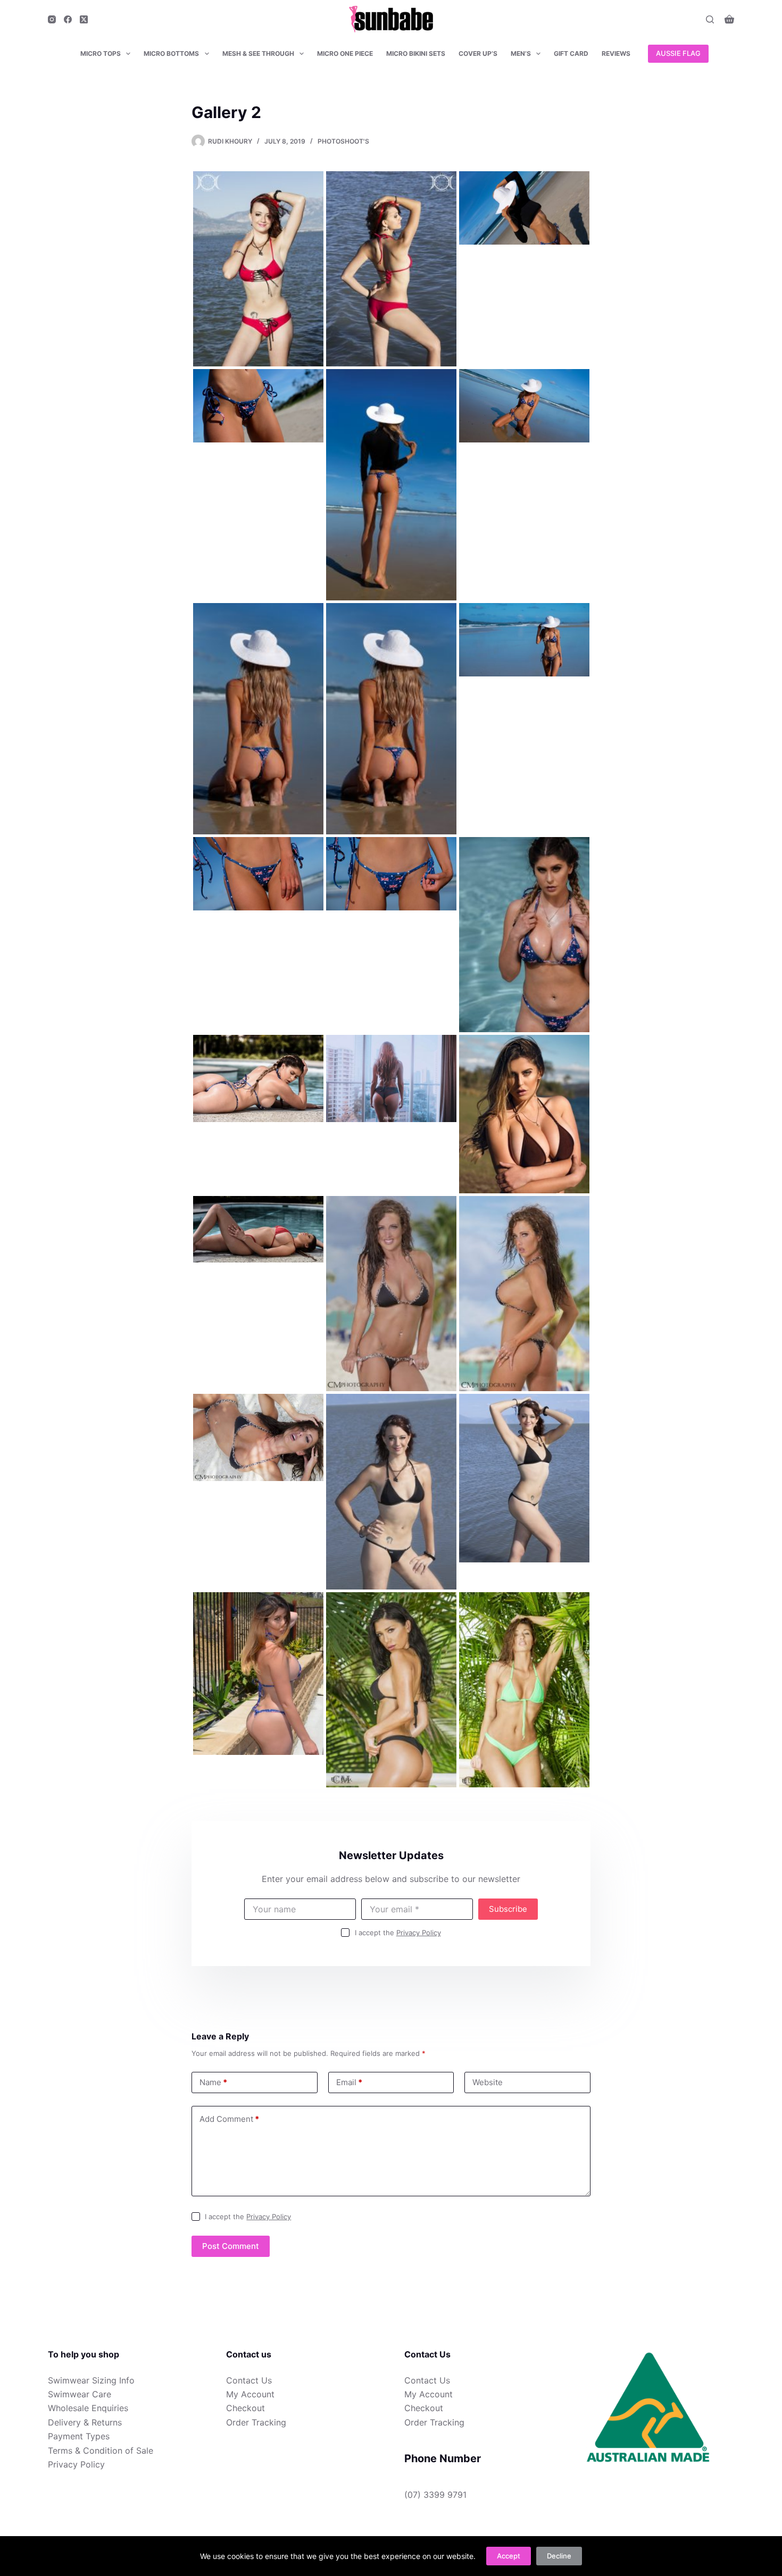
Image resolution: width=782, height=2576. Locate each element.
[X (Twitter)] (84, 19)
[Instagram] (52, 19)
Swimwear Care (80, 2394)
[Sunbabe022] (524, 207)
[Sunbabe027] (391, 718)
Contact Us (249, 2380)
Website (488, 2082)
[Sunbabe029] (258, 873)
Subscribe (508, 1909)
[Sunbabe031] (524, 934)
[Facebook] (68, 19)
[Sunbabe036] (391, 1293)
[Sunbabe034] (524, 1113)
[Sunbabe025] (524, 405)
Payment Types (79, 2436)
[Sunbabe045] (524, 1689)
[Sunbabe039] (391, 1491)
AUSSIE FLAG (678, 53)
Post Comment (231, 2246)
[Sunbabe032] (258, 1077)
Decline (559, 2556)
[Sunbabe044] (258, 1672)
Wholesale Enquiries (88, 2408)
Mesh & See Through (258, 53)
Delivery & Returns (85, 2422)
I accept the (398, 1933)
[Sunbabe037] (524, 1293)
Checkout (246, 2408)
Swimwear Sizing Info (91, 2380)
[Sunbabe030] (391, 873)
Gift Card (571, 53)
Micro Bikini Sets (416, 53)
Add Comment (229, 2119)
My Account (250, 2394)
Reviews (616, 53)
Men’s (521, 53)
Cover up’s (478, 53)
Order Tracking (256, 2422)
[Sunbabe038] (258, 1436)
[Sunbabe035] (258, 1228)
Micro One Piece (345, 53)
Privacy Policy (419, 1933)
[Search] (710, 19)
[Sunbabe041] (258, 268)
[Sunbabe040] (524, 1477)
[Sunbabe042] (391, 268)
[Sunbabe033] (391, 1077)
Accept (509, 2556)
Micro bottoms (171, 53)
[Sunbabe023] (258, 405)
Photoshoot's (343, 141)
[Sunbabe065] (391, 1689)
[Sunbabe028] (524, 639)
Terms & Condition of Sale (101, 2450)
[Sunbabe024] (391, 484)
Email (349, 2082)
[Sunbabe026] (258, 718)
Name (213, 2082)
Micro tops (101, 53)
